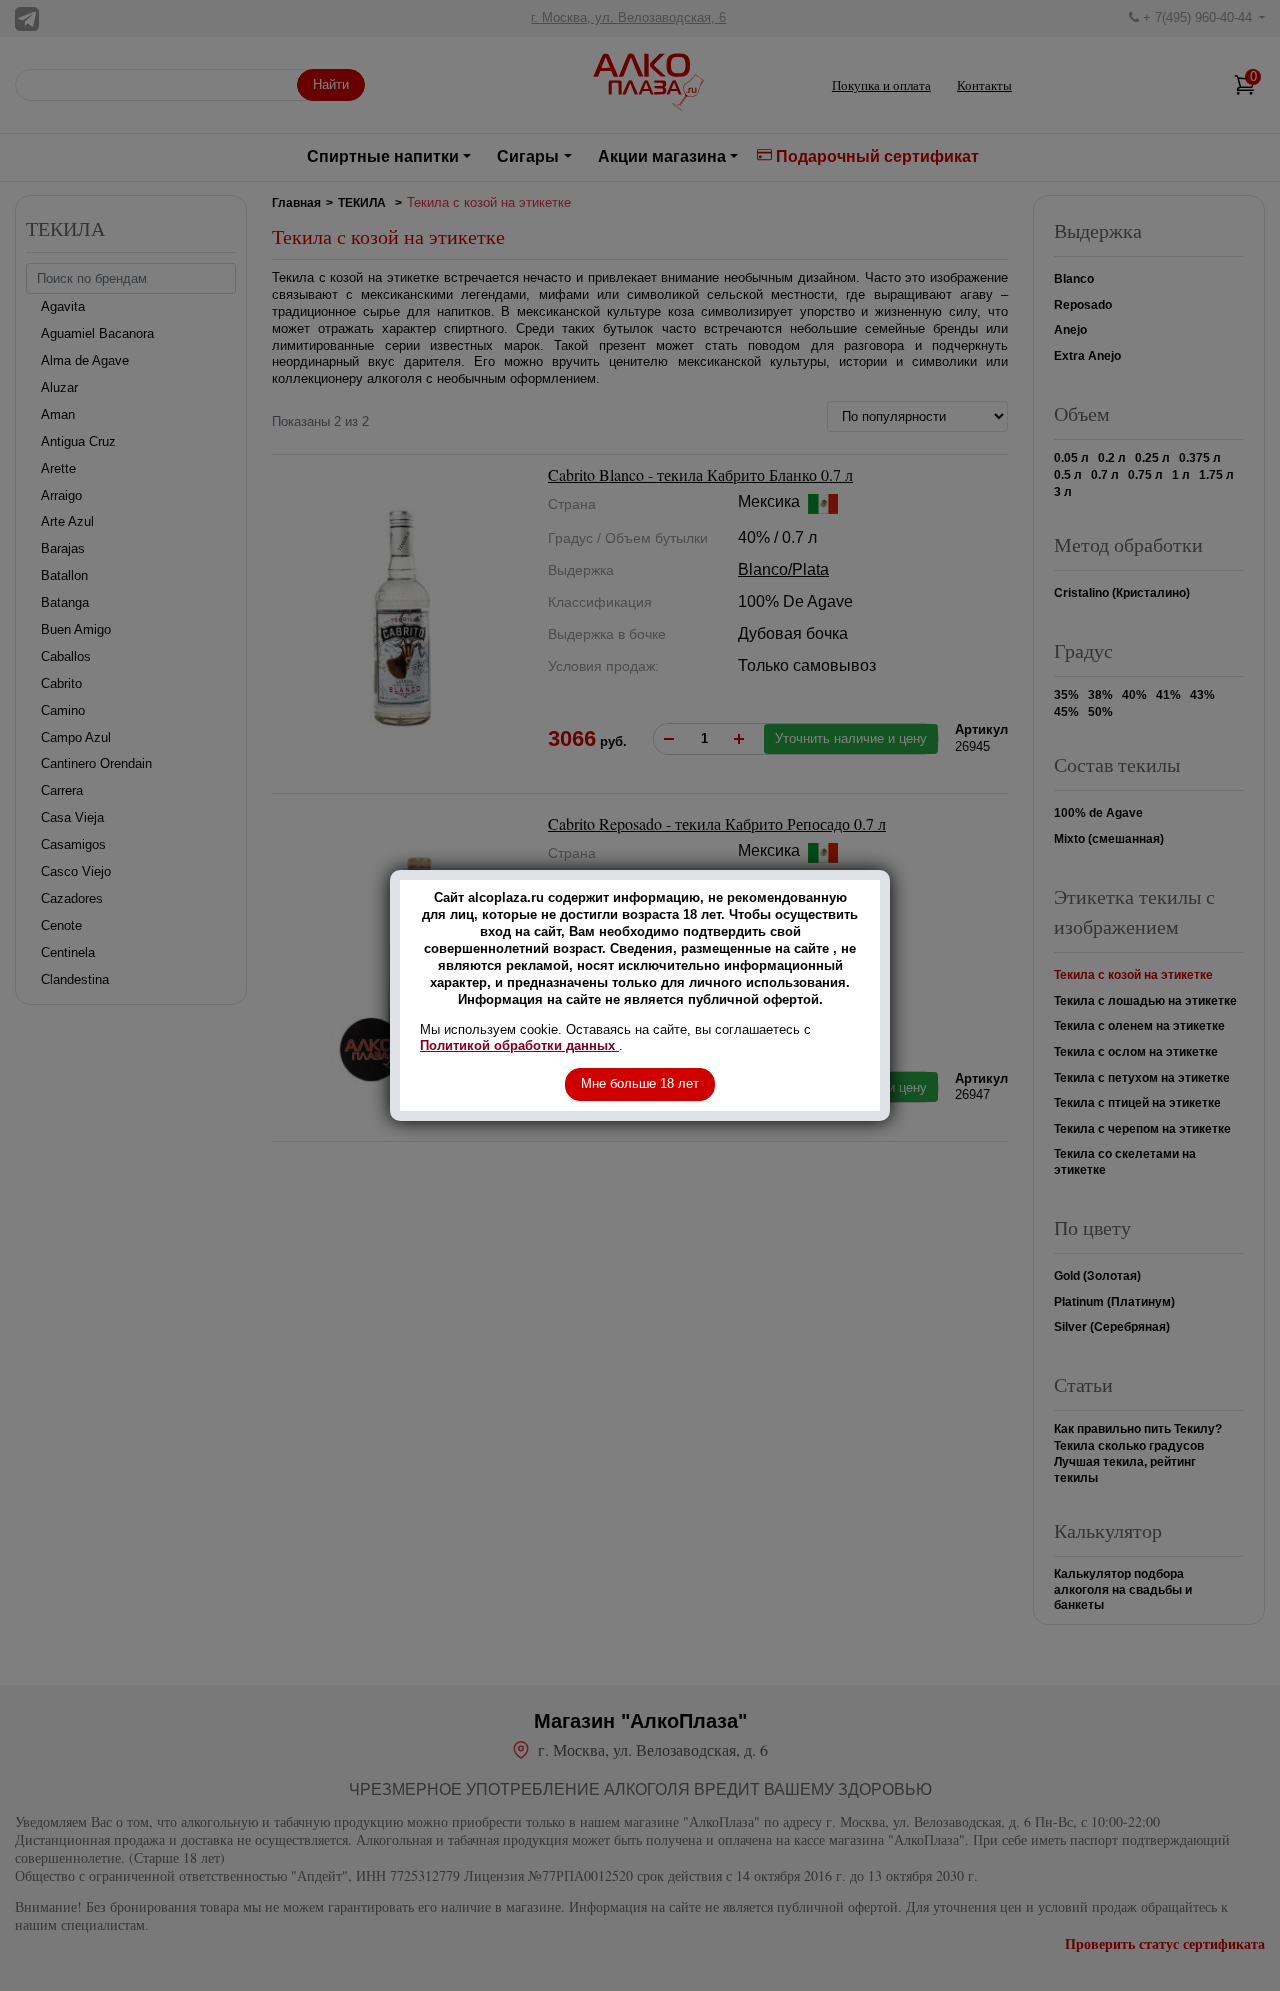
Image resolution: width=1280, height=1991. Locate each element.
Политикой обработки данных (519, 1045)
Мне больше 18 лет (640, 1083)
